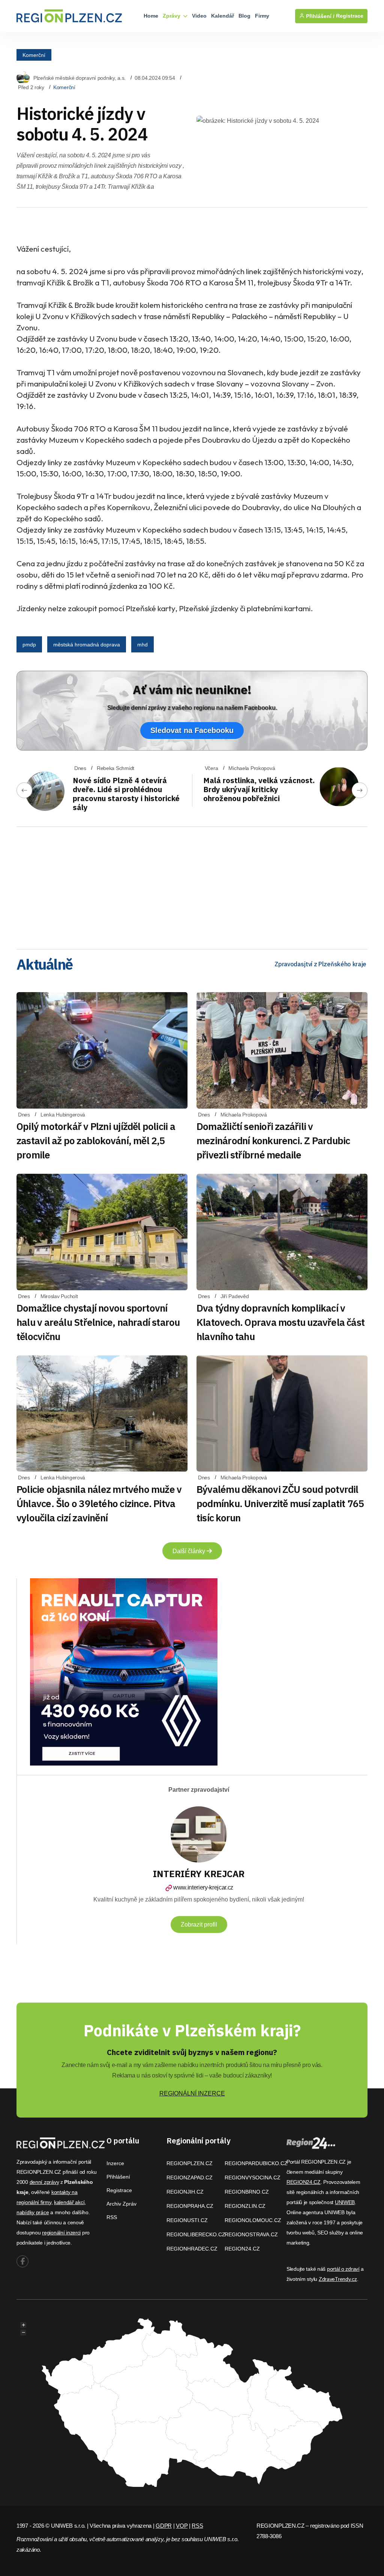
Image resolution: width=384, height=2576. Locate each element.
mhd (142, 645)
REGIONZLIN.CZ (245, 2206)
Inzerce (115, 2163)
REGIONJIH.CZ (185, 2192)
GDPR (164, 2526)
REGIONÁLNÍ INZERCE (192, 2093)
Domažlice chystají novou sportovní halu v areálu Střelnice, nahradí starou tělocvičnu (98, 1322)
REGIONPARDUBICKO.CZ (256, 2163)
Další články (190, 1551)
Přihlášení (118, 2177)
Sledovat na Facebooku (192, 730)
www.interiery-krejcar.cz (203, 1887)
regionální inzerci (61, 2233)
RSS (112, 2217)
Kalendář (223, 16)
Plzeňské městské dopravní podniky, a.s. (79, 78)
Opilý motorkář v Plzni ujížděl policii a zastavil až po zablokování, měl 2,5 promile (96, 1140)
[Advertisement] (192, 885)
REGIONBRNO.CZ (247, 2192)
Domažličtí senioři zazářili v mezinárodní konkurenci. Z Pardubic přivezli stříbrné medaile (273, 1140)
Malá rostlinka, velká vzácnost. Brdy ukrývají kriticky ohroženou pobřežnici (259, 789)
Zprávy (172, 16)
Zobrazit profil (199, 1925)
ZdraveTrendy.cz (338, 2279)
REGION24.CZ (242, 2249)
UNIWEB (345, 2202)
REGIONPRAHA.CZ (190, 2206)
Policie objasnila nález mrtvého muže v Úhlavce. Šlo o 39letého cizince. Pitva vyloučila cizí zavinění (99, 1503)
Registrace (350, 16)
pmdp (29, 645)
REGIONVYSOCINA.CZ (253, 2178)
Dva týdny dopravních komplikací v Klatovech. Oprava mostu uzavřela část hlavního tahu (280, 1322)
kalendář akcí (69, 2202)
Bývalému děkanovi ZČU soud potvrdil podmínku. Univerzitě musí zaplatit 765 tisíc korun (280, 1503)
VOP (182, 2526)
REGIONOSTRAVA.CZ (251, 2234)
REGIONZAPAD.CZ (190, 2178)
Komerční (34, 55)
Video (199, 16)
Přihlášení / (319, 16)
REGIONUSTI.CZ (187, 2220)
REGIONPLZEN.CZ (190, 2163)
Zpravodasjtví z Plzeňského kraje (320, 964)
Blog (244, 16)
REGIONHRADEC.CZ (192, 2249)
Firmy (262, 16)
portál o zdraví (343, 2269)
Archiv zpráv (121, 2204)
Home (151, 16)
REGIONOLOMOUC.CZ (253, 2220)
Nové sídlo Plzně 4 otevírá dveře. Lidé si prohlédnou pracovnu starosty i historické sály (126, 794)
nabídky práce (33, 2212)
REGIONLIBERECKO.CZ (196, 2234)
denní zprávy (44, 2182)
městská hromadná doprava (87, 645)
